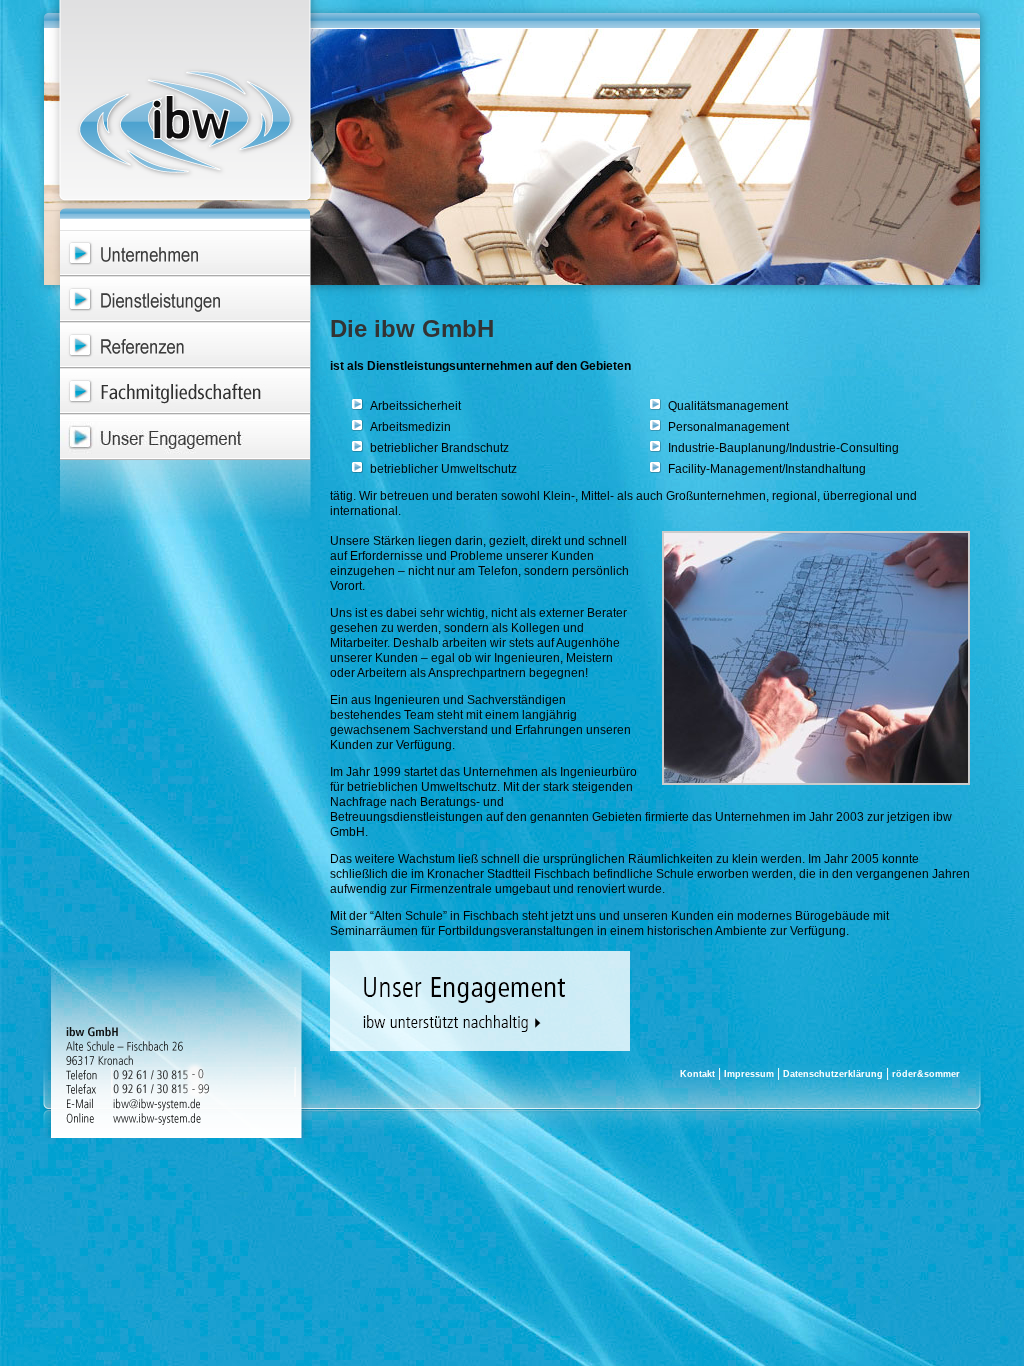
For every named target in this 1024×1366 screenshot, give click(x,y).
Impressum (749, 1074)
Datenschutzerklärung (833, 1074)
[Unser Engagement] (185, 437)
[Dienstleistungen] (185, 299)
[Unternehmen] (185, 253)
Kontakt (697, 1074)
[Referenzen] (185, 345)
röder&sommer (926, 1074)
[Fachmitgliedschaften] (185, 391)
